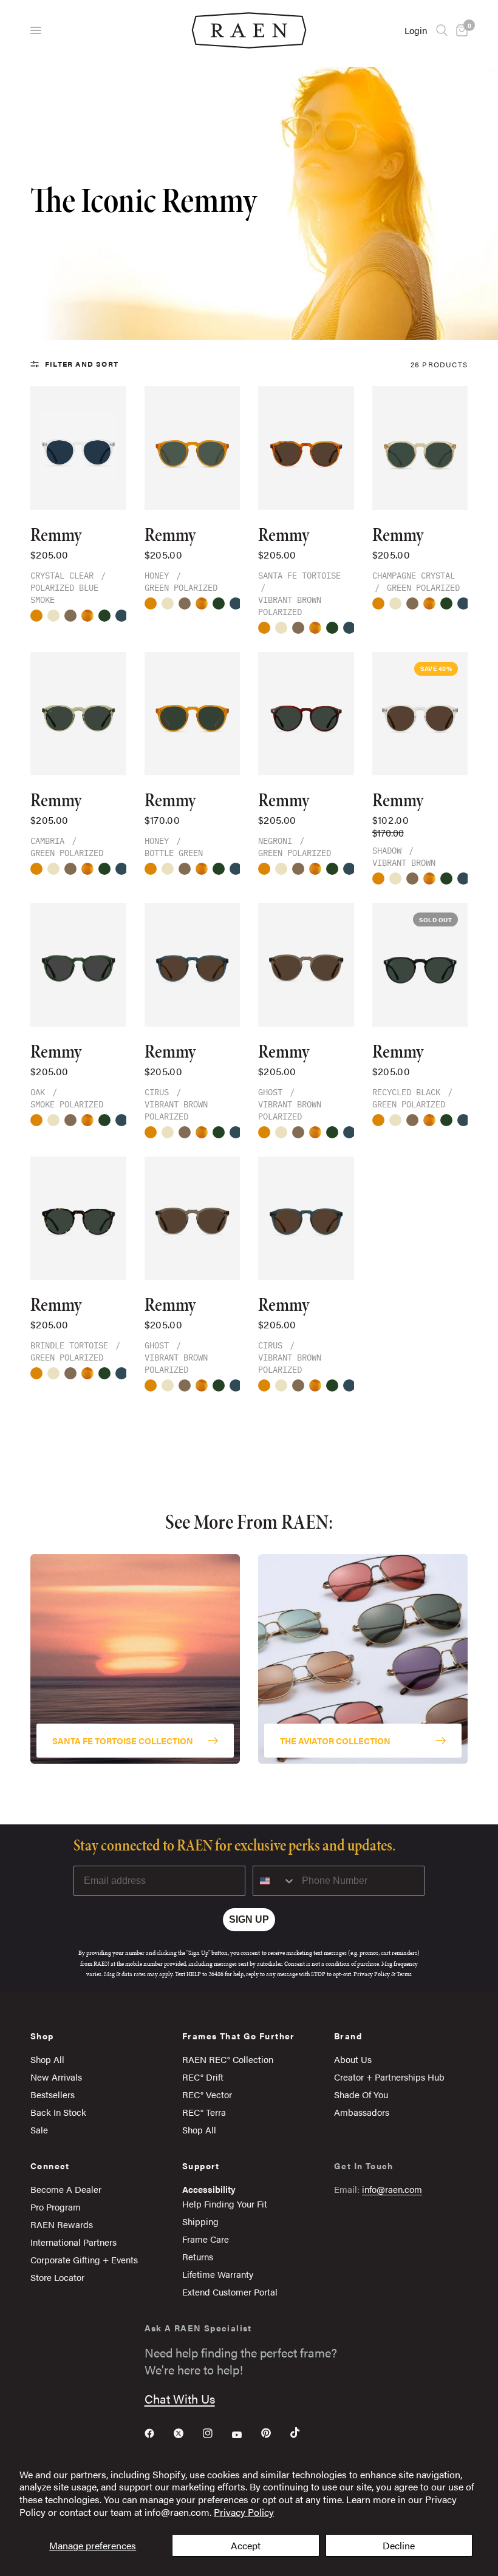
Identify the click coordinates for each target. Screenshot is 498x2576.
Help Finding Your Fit (225, 2204)
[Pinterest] (275, 2433)
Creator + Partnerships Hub (389, 2077)
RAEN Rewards (62, 2224)
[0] (460, 30)
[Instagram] (216, 2433)
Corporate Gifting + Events (84, 2259)
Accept (246, 2545)
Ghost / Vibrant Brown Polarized (70, 616)
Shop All (47, 2059)
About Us (353, 2059)
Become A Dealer (66, 2189)
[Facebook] (158, 2433)
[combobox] (275, 1881)
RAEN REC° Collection (228, 2059)
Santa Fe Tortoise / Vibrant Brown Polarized (87, 616)
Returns (198, 2256)
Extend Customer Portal (230, 2292)
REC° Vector (207, 2094)
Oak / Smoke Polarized (104, 616)
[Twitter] (187, 2433)
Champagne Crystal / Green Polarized (53, 616)
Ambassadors (362, 2112)
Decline (399, 2545)
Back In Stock (58, 2112)
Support (201, 2166)
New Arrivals (56, 2077)
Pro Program (56, 2207)
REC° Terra (204, 2112)
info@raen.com (392, 2189)
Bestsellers (53, 2094)
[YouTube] (245, 2435)
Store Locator (57, 2277)
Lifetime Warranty (218, 2274)
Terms (404, 1974)
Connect (50, 2166)
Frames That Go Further (239, 2036)
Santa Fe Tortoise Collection (123, 1740)
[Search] (442, 30)
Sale (39, 2129)
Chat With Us (180, 2398)
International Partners (73, 2242)
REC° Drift (203, 2077)
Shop (42, 2036)
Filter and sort (82, 364)
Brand (348, 2036)
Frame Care (206, 2239)
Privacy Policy (244, 2512)
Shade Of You (361, 2094)
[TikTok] (304, 2433)
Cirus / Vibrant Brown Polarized (121, 616)
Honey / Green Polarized (36, 616)
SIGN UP (249, 1919)
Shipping (200, 2221)
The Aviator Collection (335, 1740)
